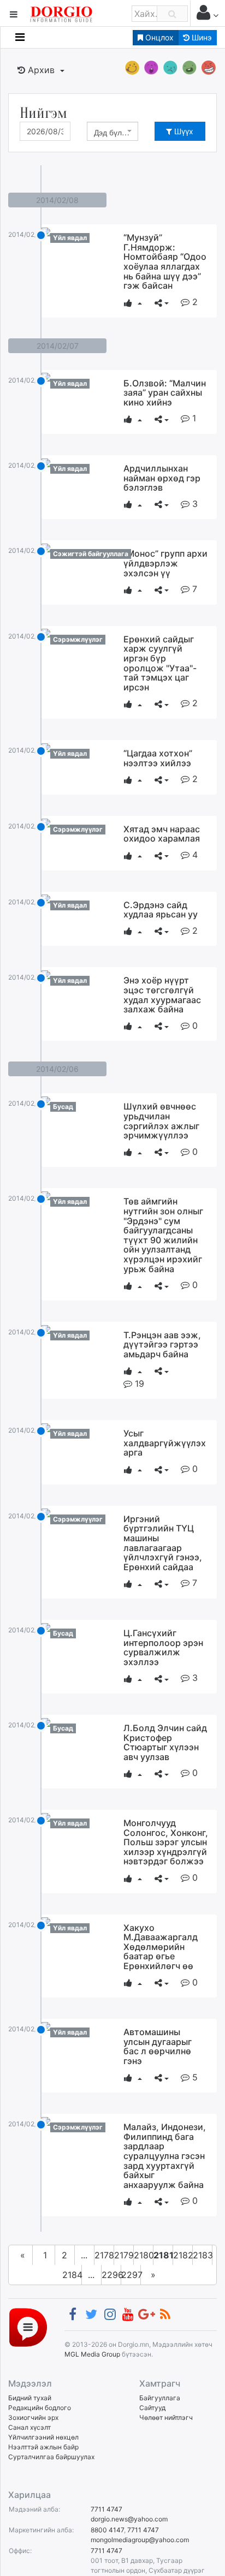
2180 (144, 2255)
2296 (111, 2275)
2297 (131, 2275)
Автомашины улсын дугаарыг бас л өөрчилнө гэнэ (158, 2046)
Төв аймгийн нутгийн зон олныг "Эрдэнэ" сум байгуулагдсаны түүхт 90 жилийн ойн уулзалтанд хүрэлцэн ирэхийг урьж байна (163, 1235)
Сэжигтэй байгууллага (91, 554)
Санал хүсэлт (29, 2427)
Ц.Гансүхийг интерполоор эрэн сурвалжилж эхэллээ (163, 1647)
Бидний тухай (30, 2398)
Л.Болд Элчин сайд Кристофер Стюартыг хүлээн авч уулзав (165, 1742)
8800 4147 (107, 2530)
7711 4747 (106, 2509)
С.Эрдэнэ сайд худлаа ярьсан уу (161, 910)
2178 (104, 2255)
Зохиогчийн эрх (33, 2417)
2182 (183, 2255)
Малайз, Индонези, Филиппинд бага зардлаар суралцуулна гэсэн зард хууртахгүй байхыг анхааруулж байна (165, 2156)
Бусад (63, 1107)
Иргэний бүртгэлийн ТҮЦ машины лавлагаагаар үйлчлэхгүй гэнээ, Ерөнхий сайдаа (163, 1543)
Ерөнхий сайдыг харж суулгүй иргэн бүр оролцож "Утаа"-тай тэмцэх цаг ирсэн (160, 663)
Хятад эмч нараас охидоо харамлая (162, 834)
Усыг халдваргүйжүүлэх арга (165, 1443)
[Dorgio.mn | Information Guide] (28, 2327)
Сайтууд (152, 2408)
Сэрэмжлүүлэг (78, 639)
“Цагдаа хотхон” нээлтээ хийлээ (158, 758)
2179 (124, 2255)
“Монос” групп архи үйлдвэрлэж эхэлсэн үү (165, 563)
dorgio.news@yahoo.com (129, 2519)
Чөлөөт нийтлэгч (166, 2417)
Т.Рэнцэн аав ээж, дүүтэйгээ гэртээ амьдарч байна (162, 1344)
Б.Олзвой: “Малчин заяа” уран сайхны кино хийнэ (165, 393)
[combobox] (112, 131)
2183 (203, 2255)
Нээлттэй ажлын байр (43, 2447)
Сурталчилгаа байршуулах (51, 2457)
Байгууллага (160, 2398)
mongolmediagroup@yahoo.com (140, 2540)
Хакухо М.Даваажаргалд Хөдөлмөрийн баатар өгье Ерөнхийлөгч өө (161, 1947)
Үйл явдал (70, 238)
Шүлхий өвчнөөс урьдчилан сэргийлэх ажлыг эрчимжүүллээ (161, 1121)
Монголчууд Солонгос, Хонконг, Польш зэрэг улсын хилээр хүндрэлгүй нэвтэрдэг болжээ (166, 1842)
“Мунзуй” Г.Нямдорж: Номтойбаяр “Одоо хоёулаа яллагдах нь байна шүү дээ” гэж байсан (165, 261)
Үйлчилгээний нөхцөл (43, 2437)
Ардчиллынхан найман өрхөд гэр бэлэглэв (162, 478)
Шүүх (183, 131)
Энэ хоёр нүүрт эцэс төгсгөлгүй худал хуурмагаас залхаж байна (162, 995)
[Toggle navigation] (20, 37)
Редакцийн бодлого (40, 2408)
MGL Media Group (92, 2354)
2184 (72, 2275)
